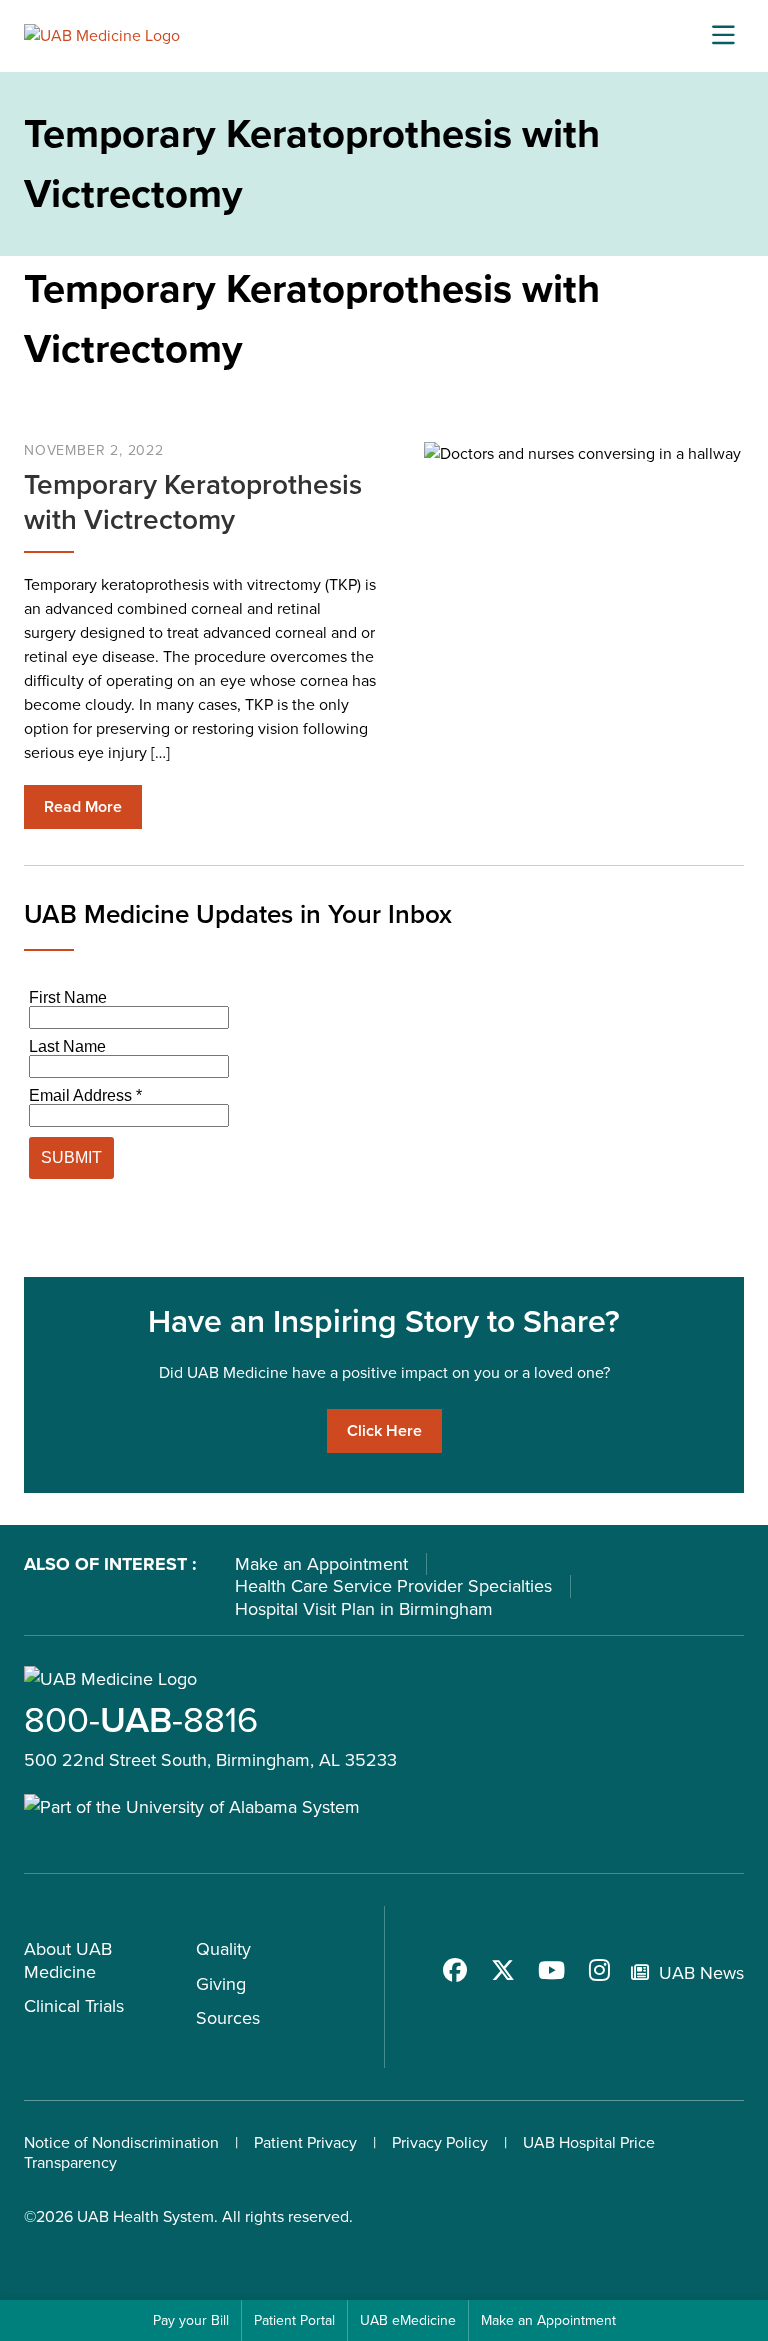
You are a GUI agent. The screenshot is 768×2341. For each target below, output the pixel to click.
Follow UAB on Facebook (455, 1970)
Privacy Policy (440, 2142)
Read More (83, 806)
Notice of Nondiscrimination (121, 2142)
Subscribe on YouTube (551, 1970)
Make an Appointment (321, 1564)
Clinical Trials (74, 2006)
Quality (223, 1949)
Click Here (384, 1430)
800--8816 (141, 1719)
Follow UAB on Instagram (599, 1970)
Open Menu (723, 36)
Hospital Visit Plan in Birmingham (364, 1609)
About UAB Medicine (68, 1960)
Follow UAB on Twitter (503, 1970)
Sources (228, 2018)
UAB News (701, 1973)
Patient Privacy (305, 2142)
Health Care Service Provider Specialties (393, 1586)
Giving (221, 1984)
